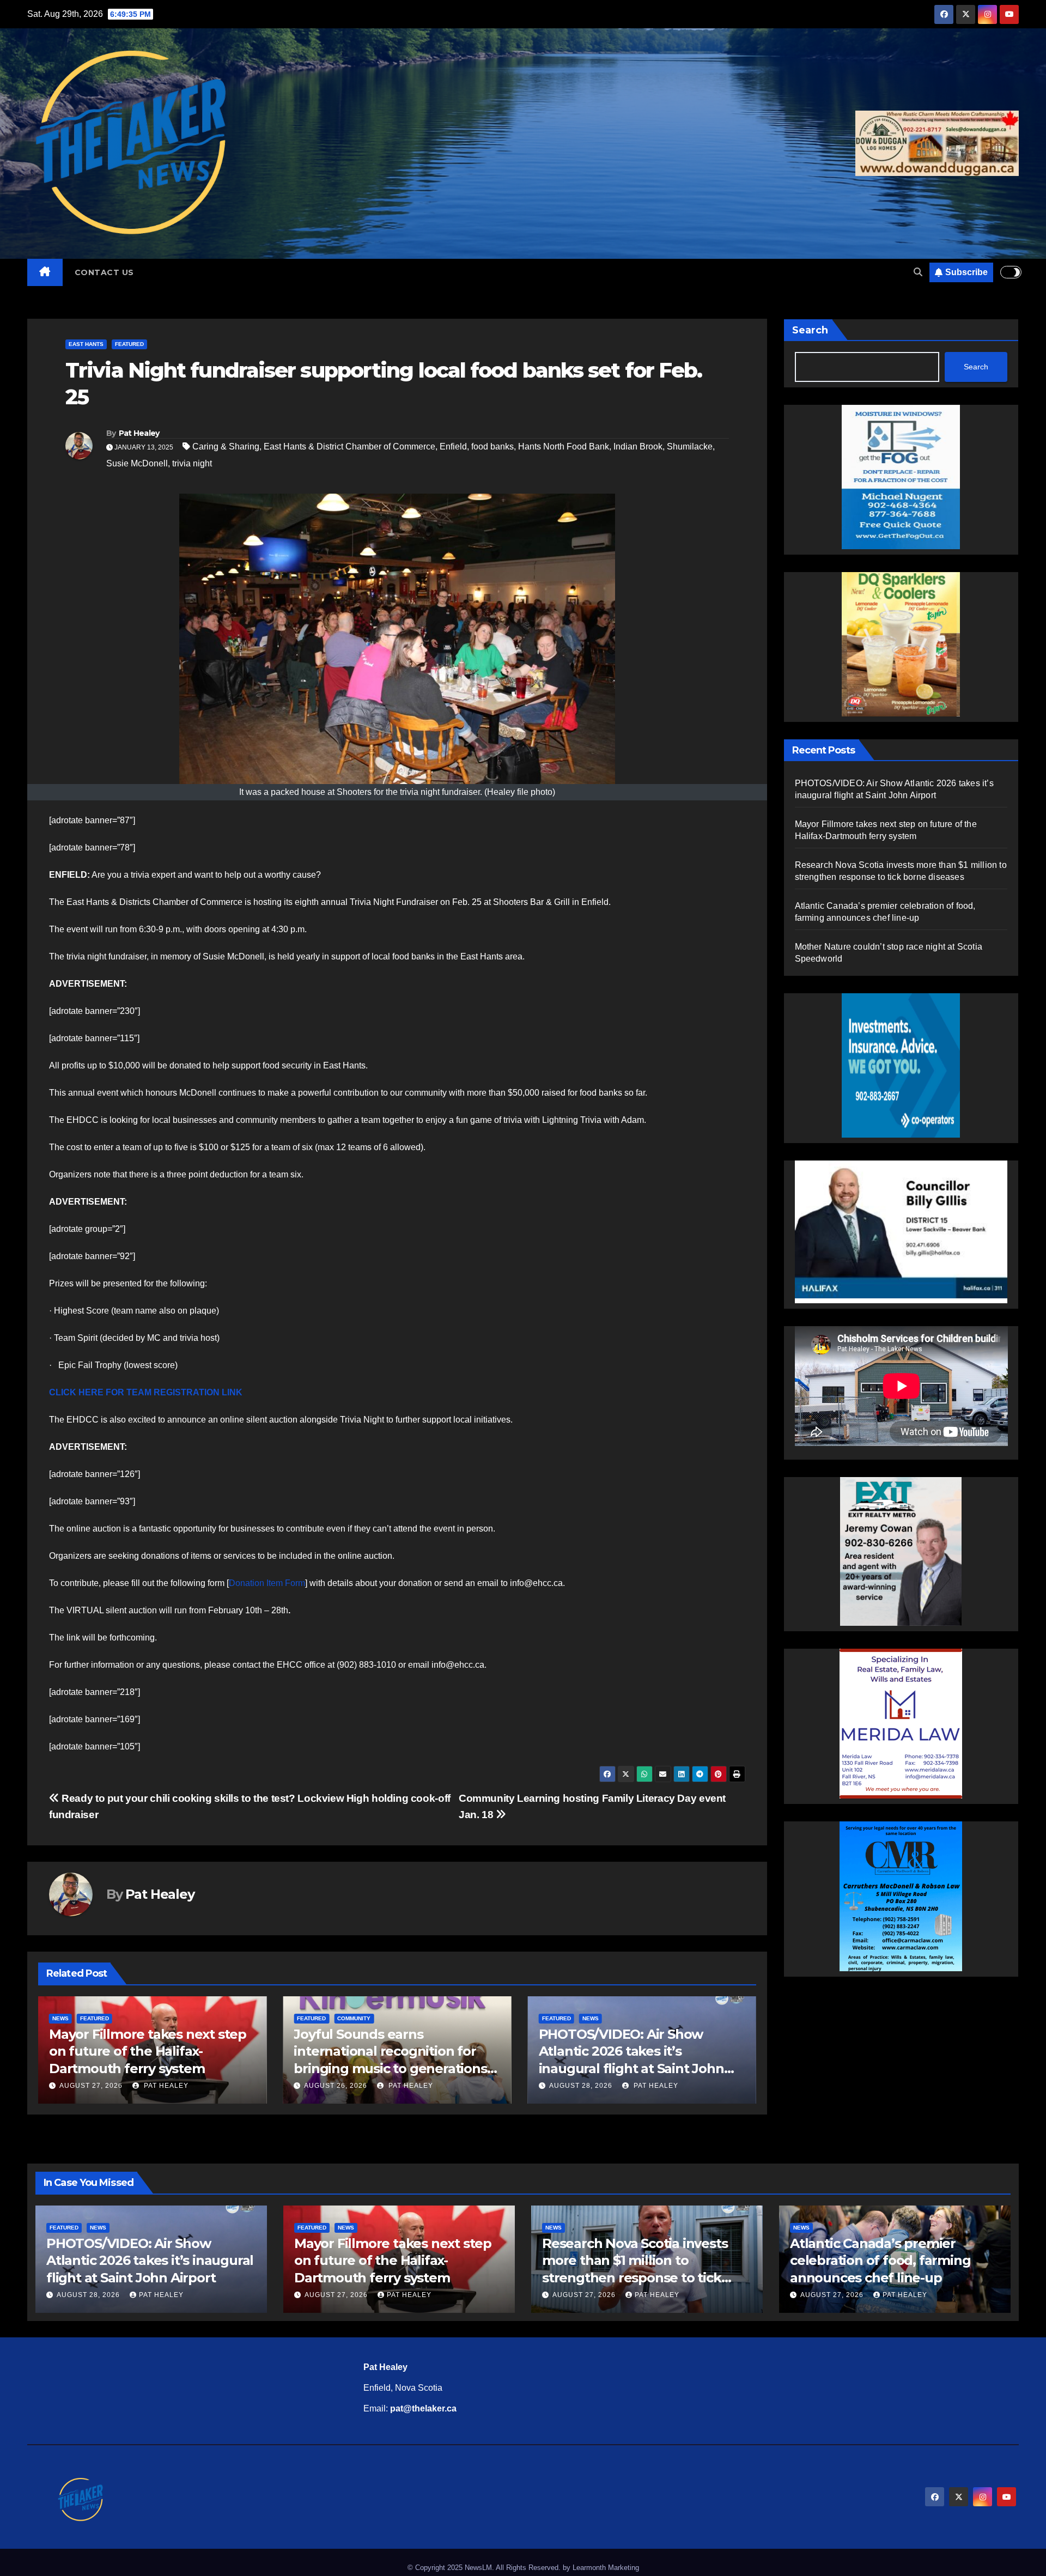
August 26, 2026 (91, 2086)
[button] (918, 272)
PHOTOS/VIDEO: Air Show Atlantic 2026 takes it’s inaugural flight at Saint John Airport (150, 2260)
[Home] (45, 272)
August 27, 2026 (581, 2086)
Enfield (453, 446)
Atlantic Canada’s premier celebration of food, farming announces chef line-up (880, 2260)
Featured (129, 344)
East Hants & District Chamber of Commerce (349, 446)
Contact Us (104, 272)
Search (810, 330)
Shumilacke (690, 446)
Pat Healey (139, 433)
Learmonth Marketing (606, 2568)
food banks (492, 446)
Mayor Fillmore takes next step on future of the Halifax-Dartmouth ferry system (637, 2051)
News (345, 2018)
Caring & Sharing (226, 446)
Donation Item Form (267, 1583)
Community (109, 2018)
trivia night (192, 463)
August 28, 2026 (336, 2086)
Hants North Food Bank (564, 446)
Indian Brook (638, 446)
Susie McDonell (137, 463)
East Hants (86, 344)
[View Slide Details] (901, 1231)
